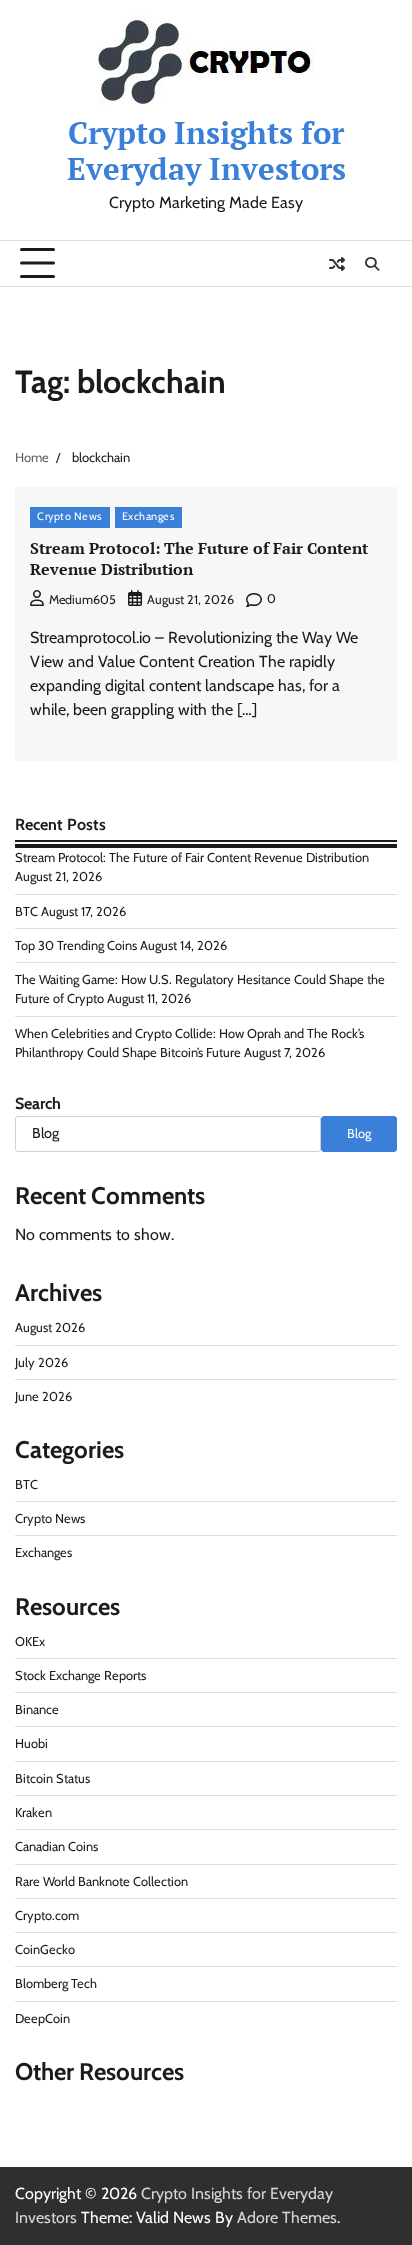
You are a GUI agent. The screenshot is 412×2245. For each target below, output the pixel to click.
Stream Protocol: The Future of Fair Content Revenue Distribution (199, 558)
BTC (26, 911)
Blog (359, 1133)
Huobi (31, 1743)
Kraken (33, 1812)
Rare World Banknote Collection (101, 1881)
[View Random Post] (337, 264)
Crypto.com (47, 1915)
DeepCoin (42, 2018)
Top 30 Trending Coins (76, 945)
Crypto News (70, 516)
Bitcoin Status (52, 1778)
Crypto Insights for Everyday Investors (206, 150)
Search (38, 1103)
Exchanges (149, 516)
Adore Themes (287, 2217)
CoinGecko (45, 1949)
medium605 (82, 599)
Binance (37, 1709)
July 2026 (41, 1362)
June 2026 (43, 1396)
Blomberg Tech (56, 1983)
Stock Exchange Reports (80, 1675)
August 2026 (50, 1327)
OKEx (30, 1641)
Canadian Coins (56, 1846)
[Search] (372, 264)
